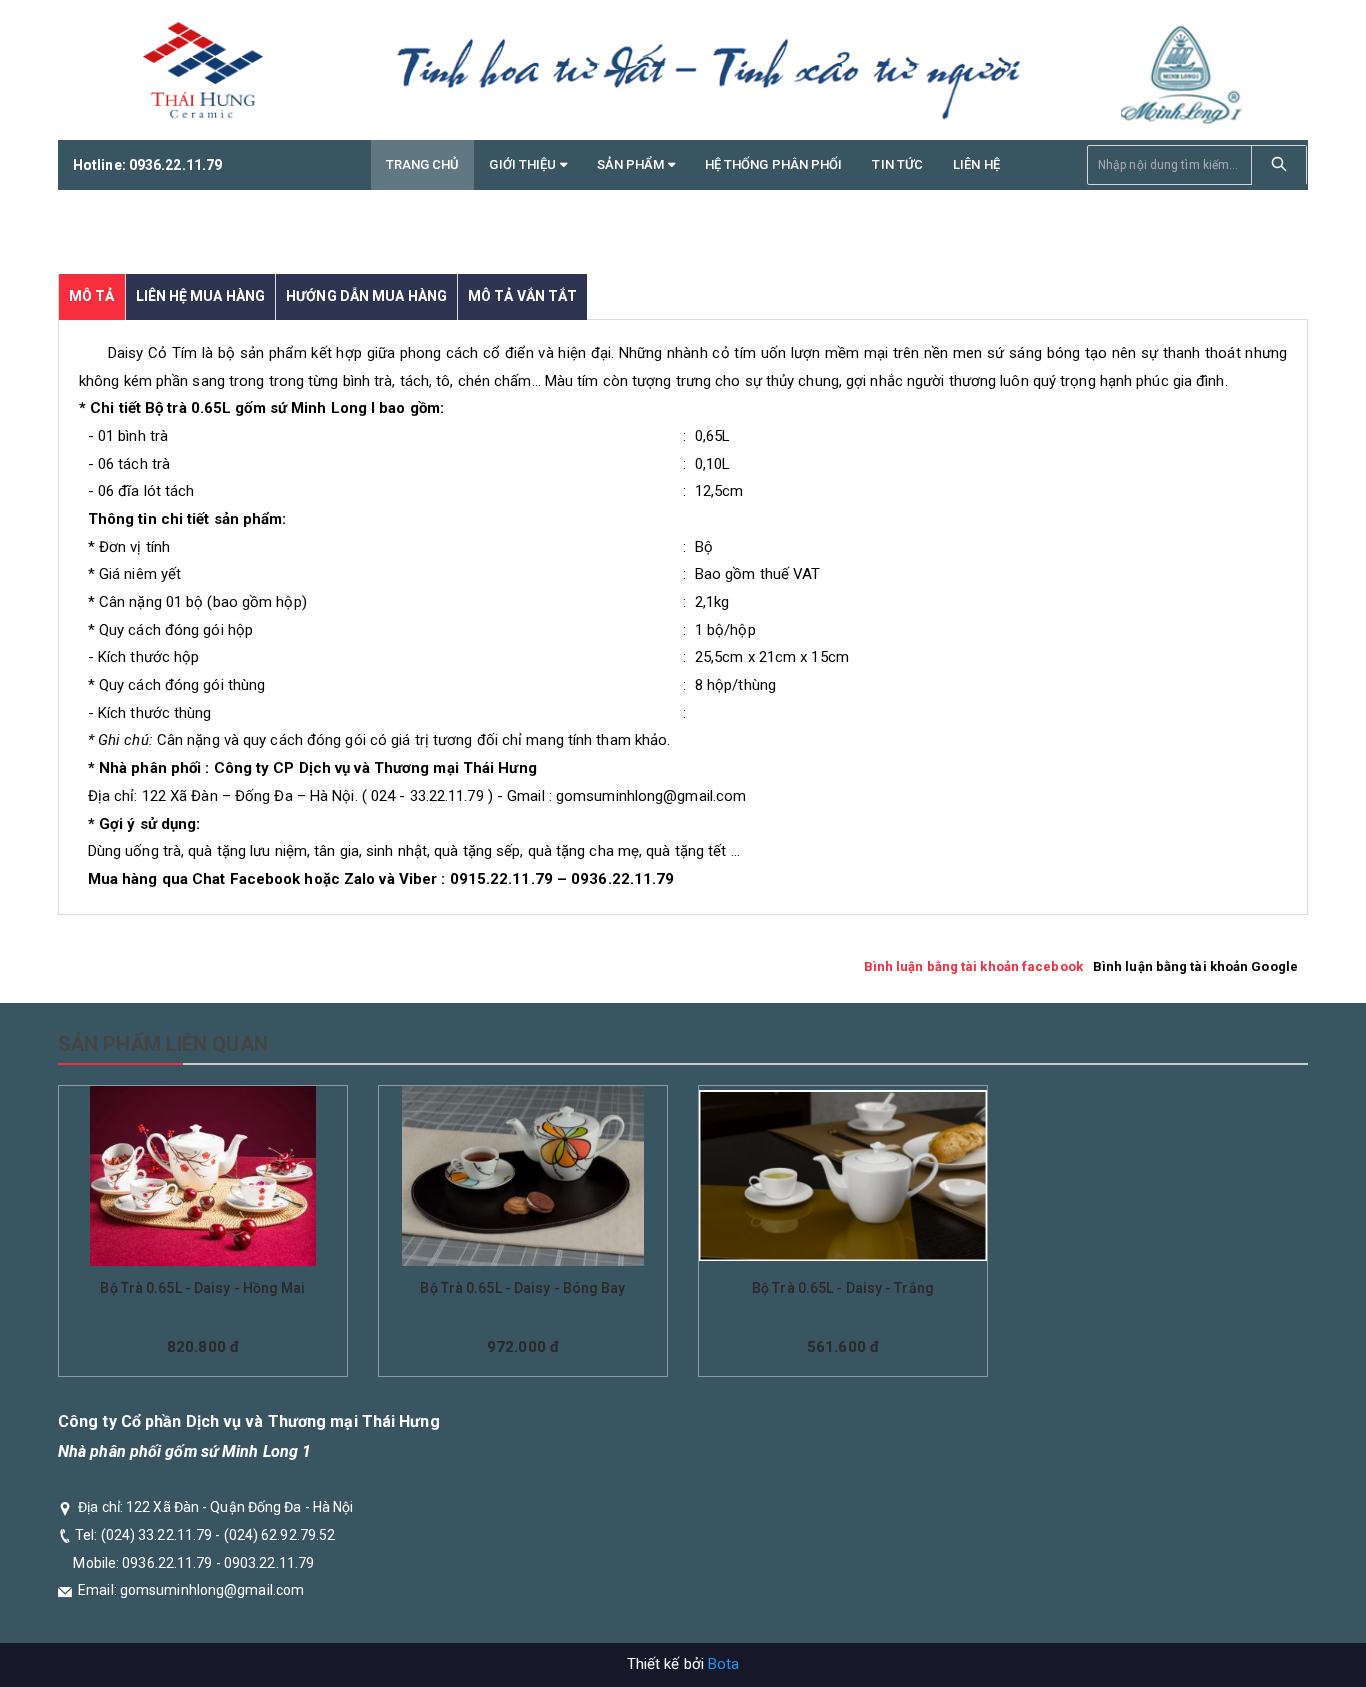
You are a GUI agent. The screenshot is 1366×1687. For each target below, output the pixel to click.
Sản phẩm (632, 164)
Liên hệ (976, 164)
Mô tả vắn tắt (522, 296)
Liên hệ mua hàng (201, 296)
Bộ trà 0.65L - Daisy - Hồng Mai (202, 1288)
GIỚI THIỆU (524, 164)
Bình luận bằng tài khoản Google (1195, 966)
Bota (723, 1664)
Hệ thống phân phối (774, 164)
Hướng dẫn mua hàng (366, 296)
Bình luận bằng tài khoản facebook (973, 966)
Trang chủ (423, 164)
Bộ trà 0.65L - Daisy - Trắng (843, 1288)
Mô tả (92, 296)
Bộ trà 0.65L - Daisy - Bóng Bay (522, 1288)
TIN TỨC (897, 164)
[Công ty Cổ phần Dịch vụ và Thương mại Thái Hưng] (203, 70)
